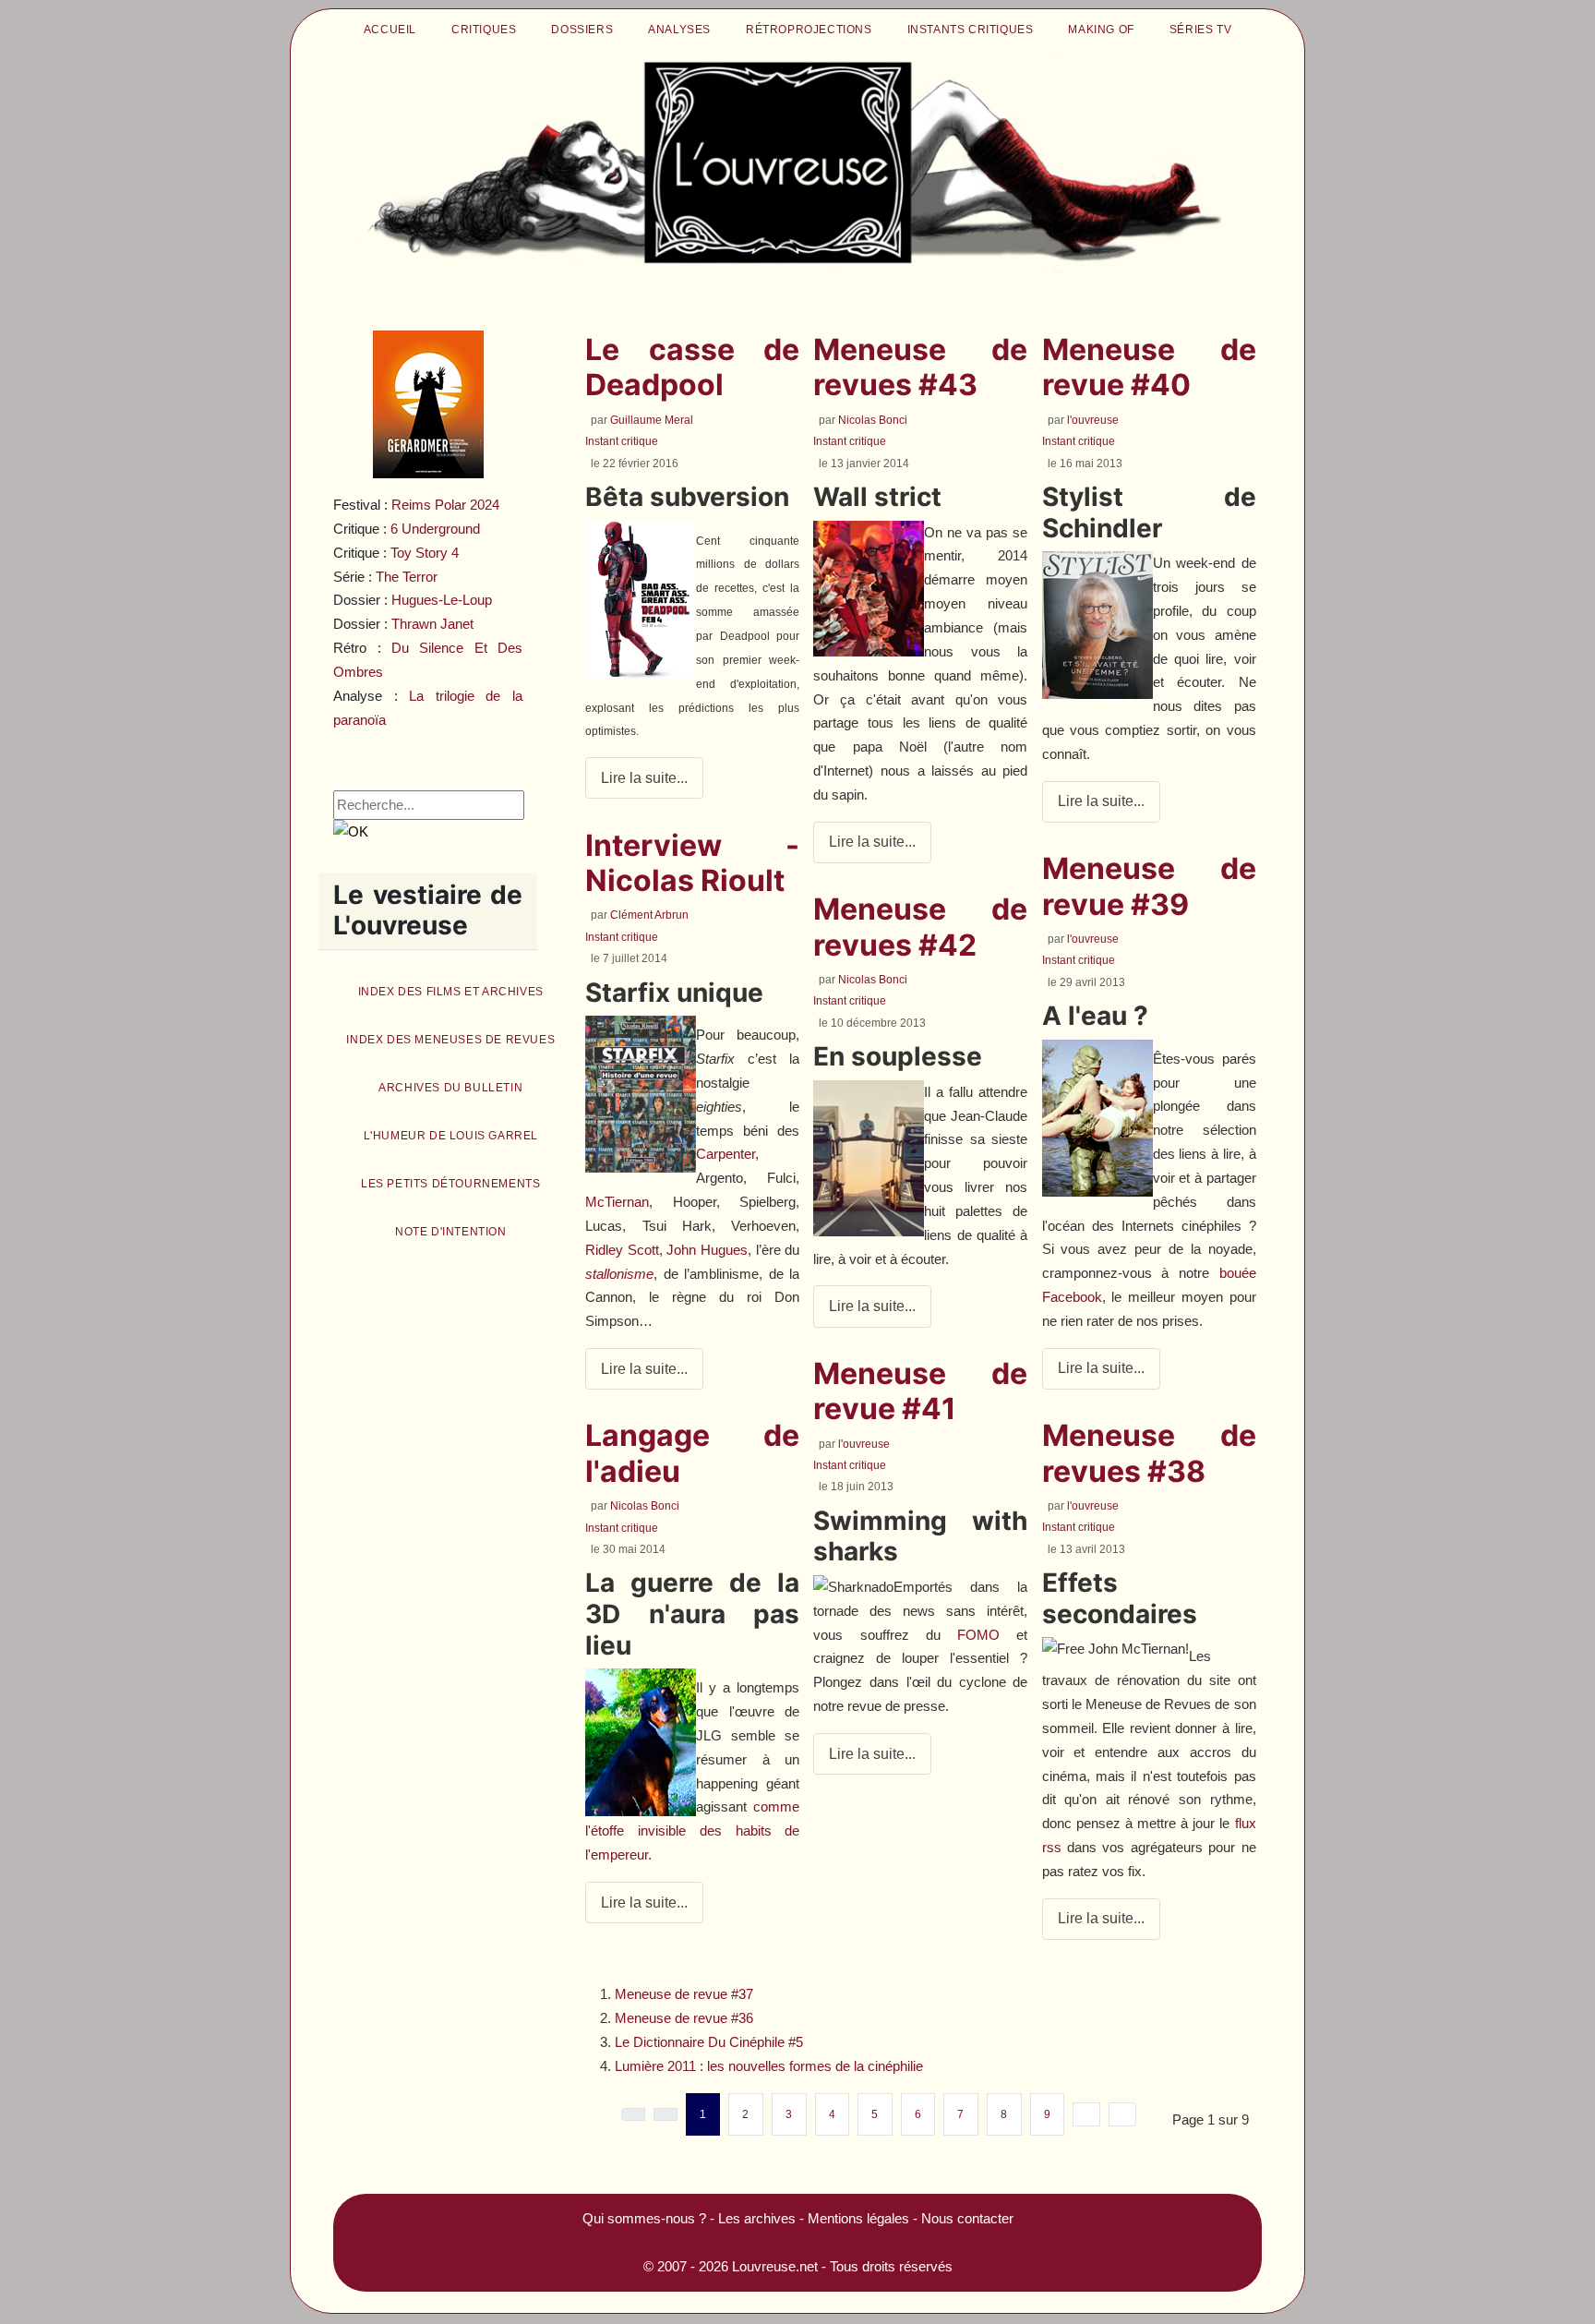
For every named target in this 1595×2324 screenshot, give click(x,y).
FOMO (978, 1635)
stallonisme (619, 1274)
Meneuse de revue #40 (1149, 367)
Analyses (679, 30)
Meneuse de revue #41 (920, 1391)
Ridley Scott (622, 1250)
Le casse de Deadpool (692, 367)
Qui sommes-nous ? (644, 2218)
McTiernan (617, 1202)
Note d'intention (451, 1232)
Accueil (390, 30)
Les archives (757, 2218)
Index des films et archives (451, 992)
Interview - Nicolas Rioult (692, 863)
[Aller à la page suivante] (1086, 2114)
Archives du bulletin (450, 1088)
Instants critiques (971, 30)
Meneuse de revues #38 (1149, 1453)
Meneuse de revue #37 (684, 1994)
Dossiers (582, 30)
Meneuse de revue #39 (1149, 886)
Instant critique (622, 441)
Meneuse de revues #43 (920, 367)
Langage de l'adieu (692, 1453)
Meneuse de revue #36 (684, 2018)
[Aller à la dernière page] (1122, 2114)
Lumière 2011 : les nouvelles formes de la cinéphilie (769, 2066)
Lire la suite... (644, 778)
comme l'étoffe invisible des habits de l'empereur (692, 1830)
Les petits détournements (450, 1184)
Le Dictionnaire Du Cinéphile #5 (709, 2042)
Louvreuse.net (775, 2266)
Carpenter (726, 1154)
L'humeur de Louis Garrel (451, 1136)
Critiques (484, 30)
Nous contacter (967, 2218)
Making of (1101, 30)
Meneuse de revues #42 (920, 927)
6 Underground (435, 529)
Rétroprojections (809, 30)
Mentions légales (858, 2218)
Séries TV (1200, 30)
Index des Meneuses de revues (450, 1040)
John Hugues (707, 1250)
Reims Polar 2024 (445, 505)
